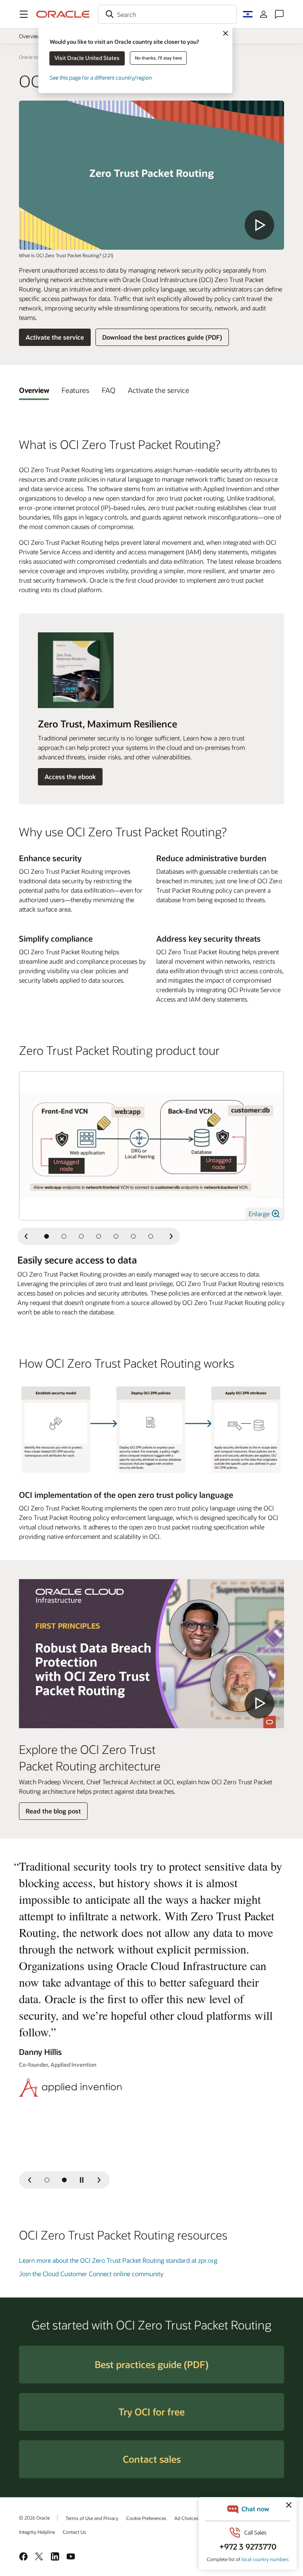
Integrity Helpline (37, 2532)
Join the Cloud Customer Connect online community (91, 2274)
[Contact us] (279, 14)
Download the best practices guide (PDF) (162, 337)
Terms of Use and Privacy (92, 2518)
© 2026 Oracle (34, 2518)
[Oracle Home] (63, 14)
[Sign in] (264, 14)
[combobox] (167, 14)
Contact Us (74, 2532)
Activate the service (55, 337)
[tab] (34, 390)
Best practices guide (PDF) (151, 2364)
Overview (30, 36)
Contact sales (152, 2459)
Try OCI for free (151, 2412)
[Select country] (248, 14)
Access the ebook (70, 777)
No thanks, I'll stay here (158, 58)
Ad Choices (186, 2518)
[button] (24, 14)
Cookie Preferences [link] (146, 2518)
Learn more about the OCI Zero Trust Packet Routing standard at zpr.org (118, 2260)
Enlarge (260, 1214)
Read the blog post (53, 1811)
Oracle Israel (32, 57)
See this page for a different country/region (101, 78)
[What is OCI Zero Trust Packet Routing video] (151, 175)
